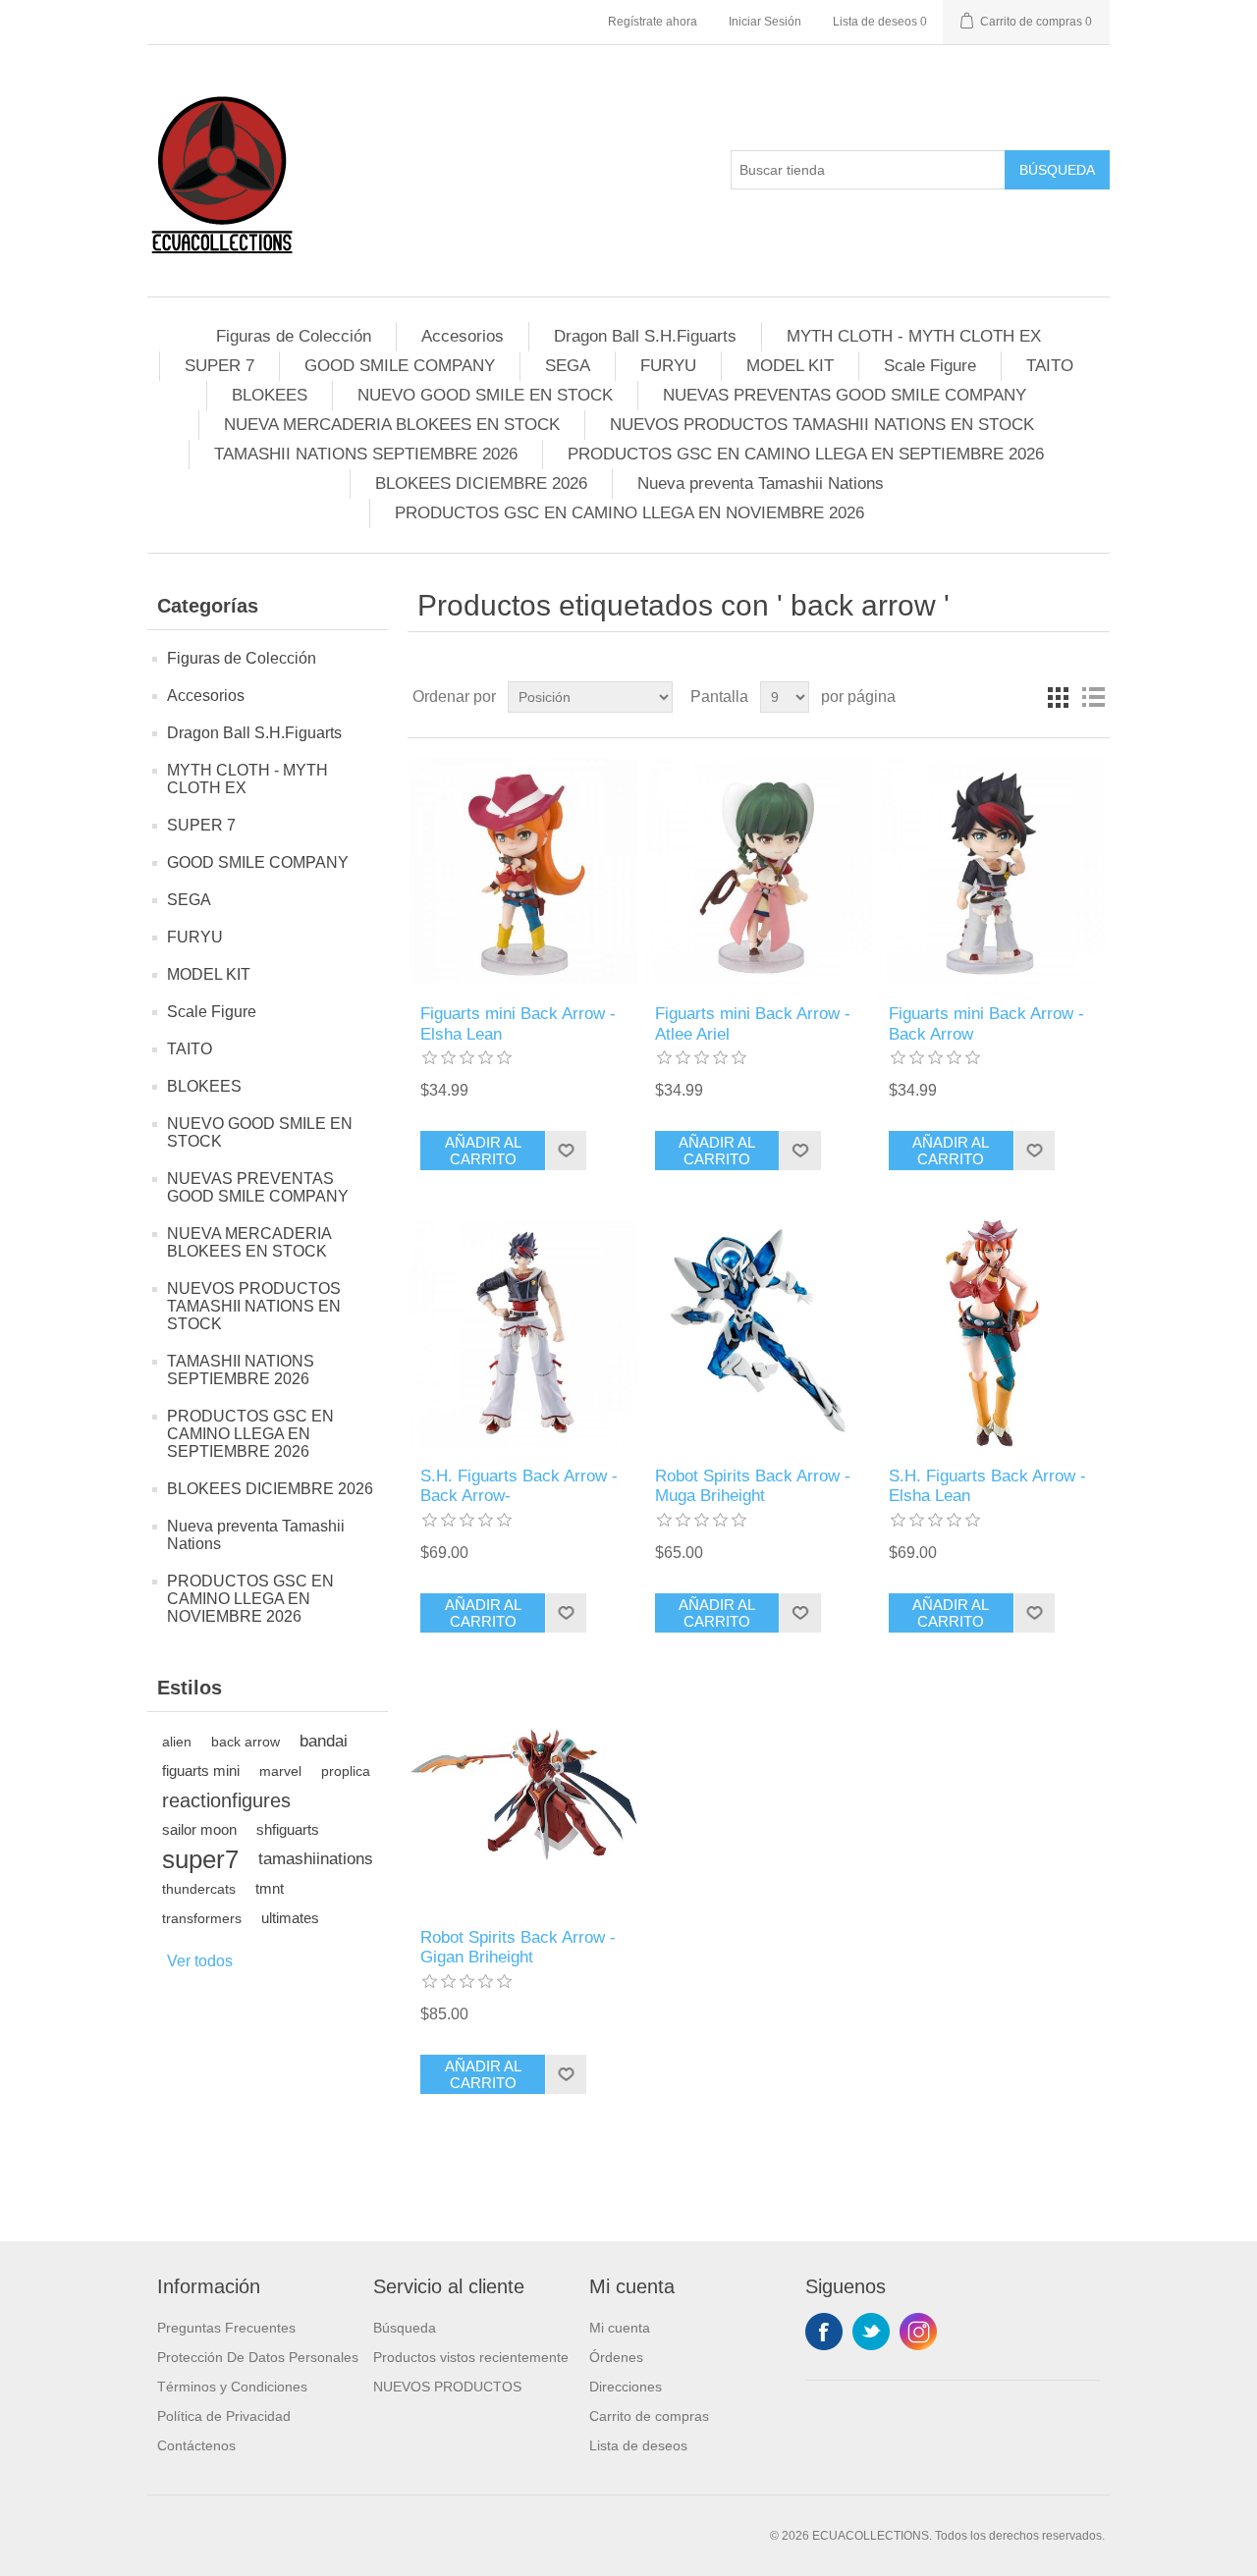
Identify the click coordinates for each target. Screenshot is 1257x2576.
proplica (346, 1771)
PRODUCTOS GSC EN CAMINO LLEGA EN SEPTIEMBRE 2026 (806, 454)
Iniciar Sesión (765, 22)
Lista (1093, 697)
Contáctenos (196, 2445)
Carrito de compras (649, 2416)
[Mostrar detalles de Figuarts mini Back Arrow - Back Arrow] (992, 871)
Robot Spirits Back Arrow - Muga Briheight (753, 1486)
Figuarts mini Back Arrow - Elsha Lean (518, 1023)
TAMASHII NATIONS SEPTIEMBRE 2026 (366, 454)
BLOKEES (270, 395)
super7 (200, 1859)
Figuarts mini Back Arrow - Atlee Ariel (753, 1023)
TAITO (1050, 366)
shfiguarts (288, 1829)
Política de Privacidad (224, 2416)
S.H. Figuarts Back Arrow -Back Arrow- (519, 1486)
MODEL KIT (790, 366)
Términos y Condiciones (232, 2387)
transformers (202, 1918)
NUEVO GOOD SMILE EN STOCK (485, 395)
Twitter (871, 2332)
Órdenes (616, 2357)
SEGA (568, 366)
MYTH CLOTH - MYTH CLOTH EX (914, 336)
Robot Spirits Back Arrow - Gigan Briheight (518, 1947)
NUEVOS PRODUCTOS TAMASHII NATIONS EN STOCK (822, 425)
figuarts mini (201, 1771)
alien (177, 1742)
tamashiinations (316, 1859)
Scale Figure (930, 366)
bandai (324, 1741)
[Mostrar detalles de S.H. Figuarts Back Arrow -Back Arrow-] (524, 1333)
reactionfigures (226, 1800)
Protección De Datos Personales (258, 2357)
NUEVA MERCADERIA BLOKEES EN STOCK (392, 425)
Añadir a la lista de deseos (566, 1151)
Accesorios (463, 336)
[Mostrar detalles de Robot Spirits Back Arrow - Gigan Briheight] (524, 1795)
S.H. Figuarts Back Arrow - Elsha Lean (987, 1486)
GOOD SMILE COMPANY (400, 366)
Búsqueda (1057, 170)
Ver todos (200, 1961)
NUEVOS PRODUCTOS (447, 2387)
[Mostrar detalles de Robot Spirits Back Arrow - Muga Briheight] (759, 1333)
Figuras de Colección (294, 336)
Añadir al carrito (483, 1151)
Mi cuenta (620, 2328)
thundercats (199, 1889)
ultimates (290, 1918)
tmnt (270, 1888)
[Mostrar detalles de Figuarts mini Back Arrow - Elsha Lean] (524, 871)
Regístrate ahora (653, 22)
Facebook (824, 2332)
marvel (280, 1771)
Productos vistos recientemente (471, 2357)
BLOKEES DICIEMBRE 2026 (481, 483)
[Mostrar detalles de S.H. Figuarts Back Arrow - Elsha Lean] (992, 1333)
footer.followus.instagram (918, 2332)
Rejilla (1058, 697)
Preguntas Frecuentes (226, 2328)
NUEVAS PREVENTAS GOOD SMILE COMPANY (845, 395)
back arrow (246, 1742)
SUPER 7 (219, 366)
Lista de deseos (638, 2445)
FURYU (668, 366)
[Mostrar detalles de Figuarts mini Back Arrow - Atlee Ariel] (759, 871)
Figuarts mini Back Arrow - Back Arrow (986, 1023)
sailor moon (199, 1829)
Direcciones (626, 2387)
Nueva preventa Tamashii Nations (761, 483)
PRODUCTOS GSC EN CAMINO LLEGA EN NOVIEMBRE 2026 (629, 513)
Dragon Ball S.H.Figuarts (645, 336)
